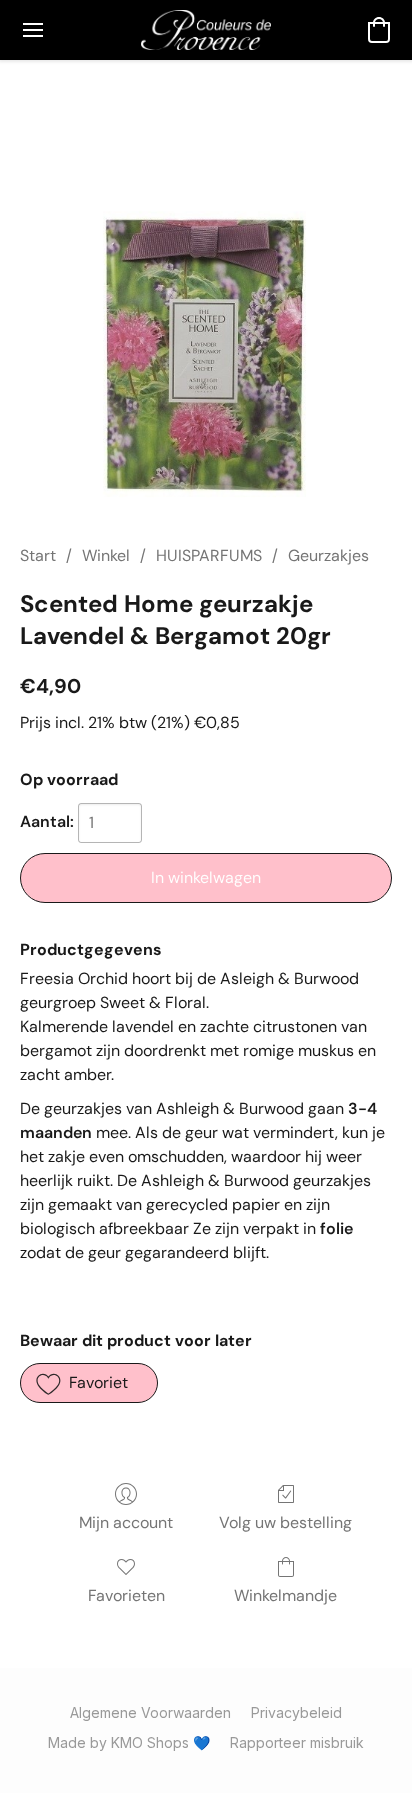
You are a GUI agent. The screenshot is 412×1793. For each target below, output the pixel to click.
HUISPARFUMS (209, 555)
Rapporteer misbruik (297, 1742)
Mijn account (126, 1522)
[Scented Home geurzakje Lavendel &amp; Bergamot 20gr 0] (206, 326)
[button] (205, 30)
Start (38, 555)
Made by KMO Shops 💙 (129, 1742)
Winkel (106, 555)
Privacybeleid (296, 1712)
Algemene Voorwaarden (150, 1712)
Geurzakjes (328, 555)
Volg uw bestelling (285, 1522)
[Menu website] (33, 30)
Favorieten (126, 1595)
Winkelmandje (285, 1595)
